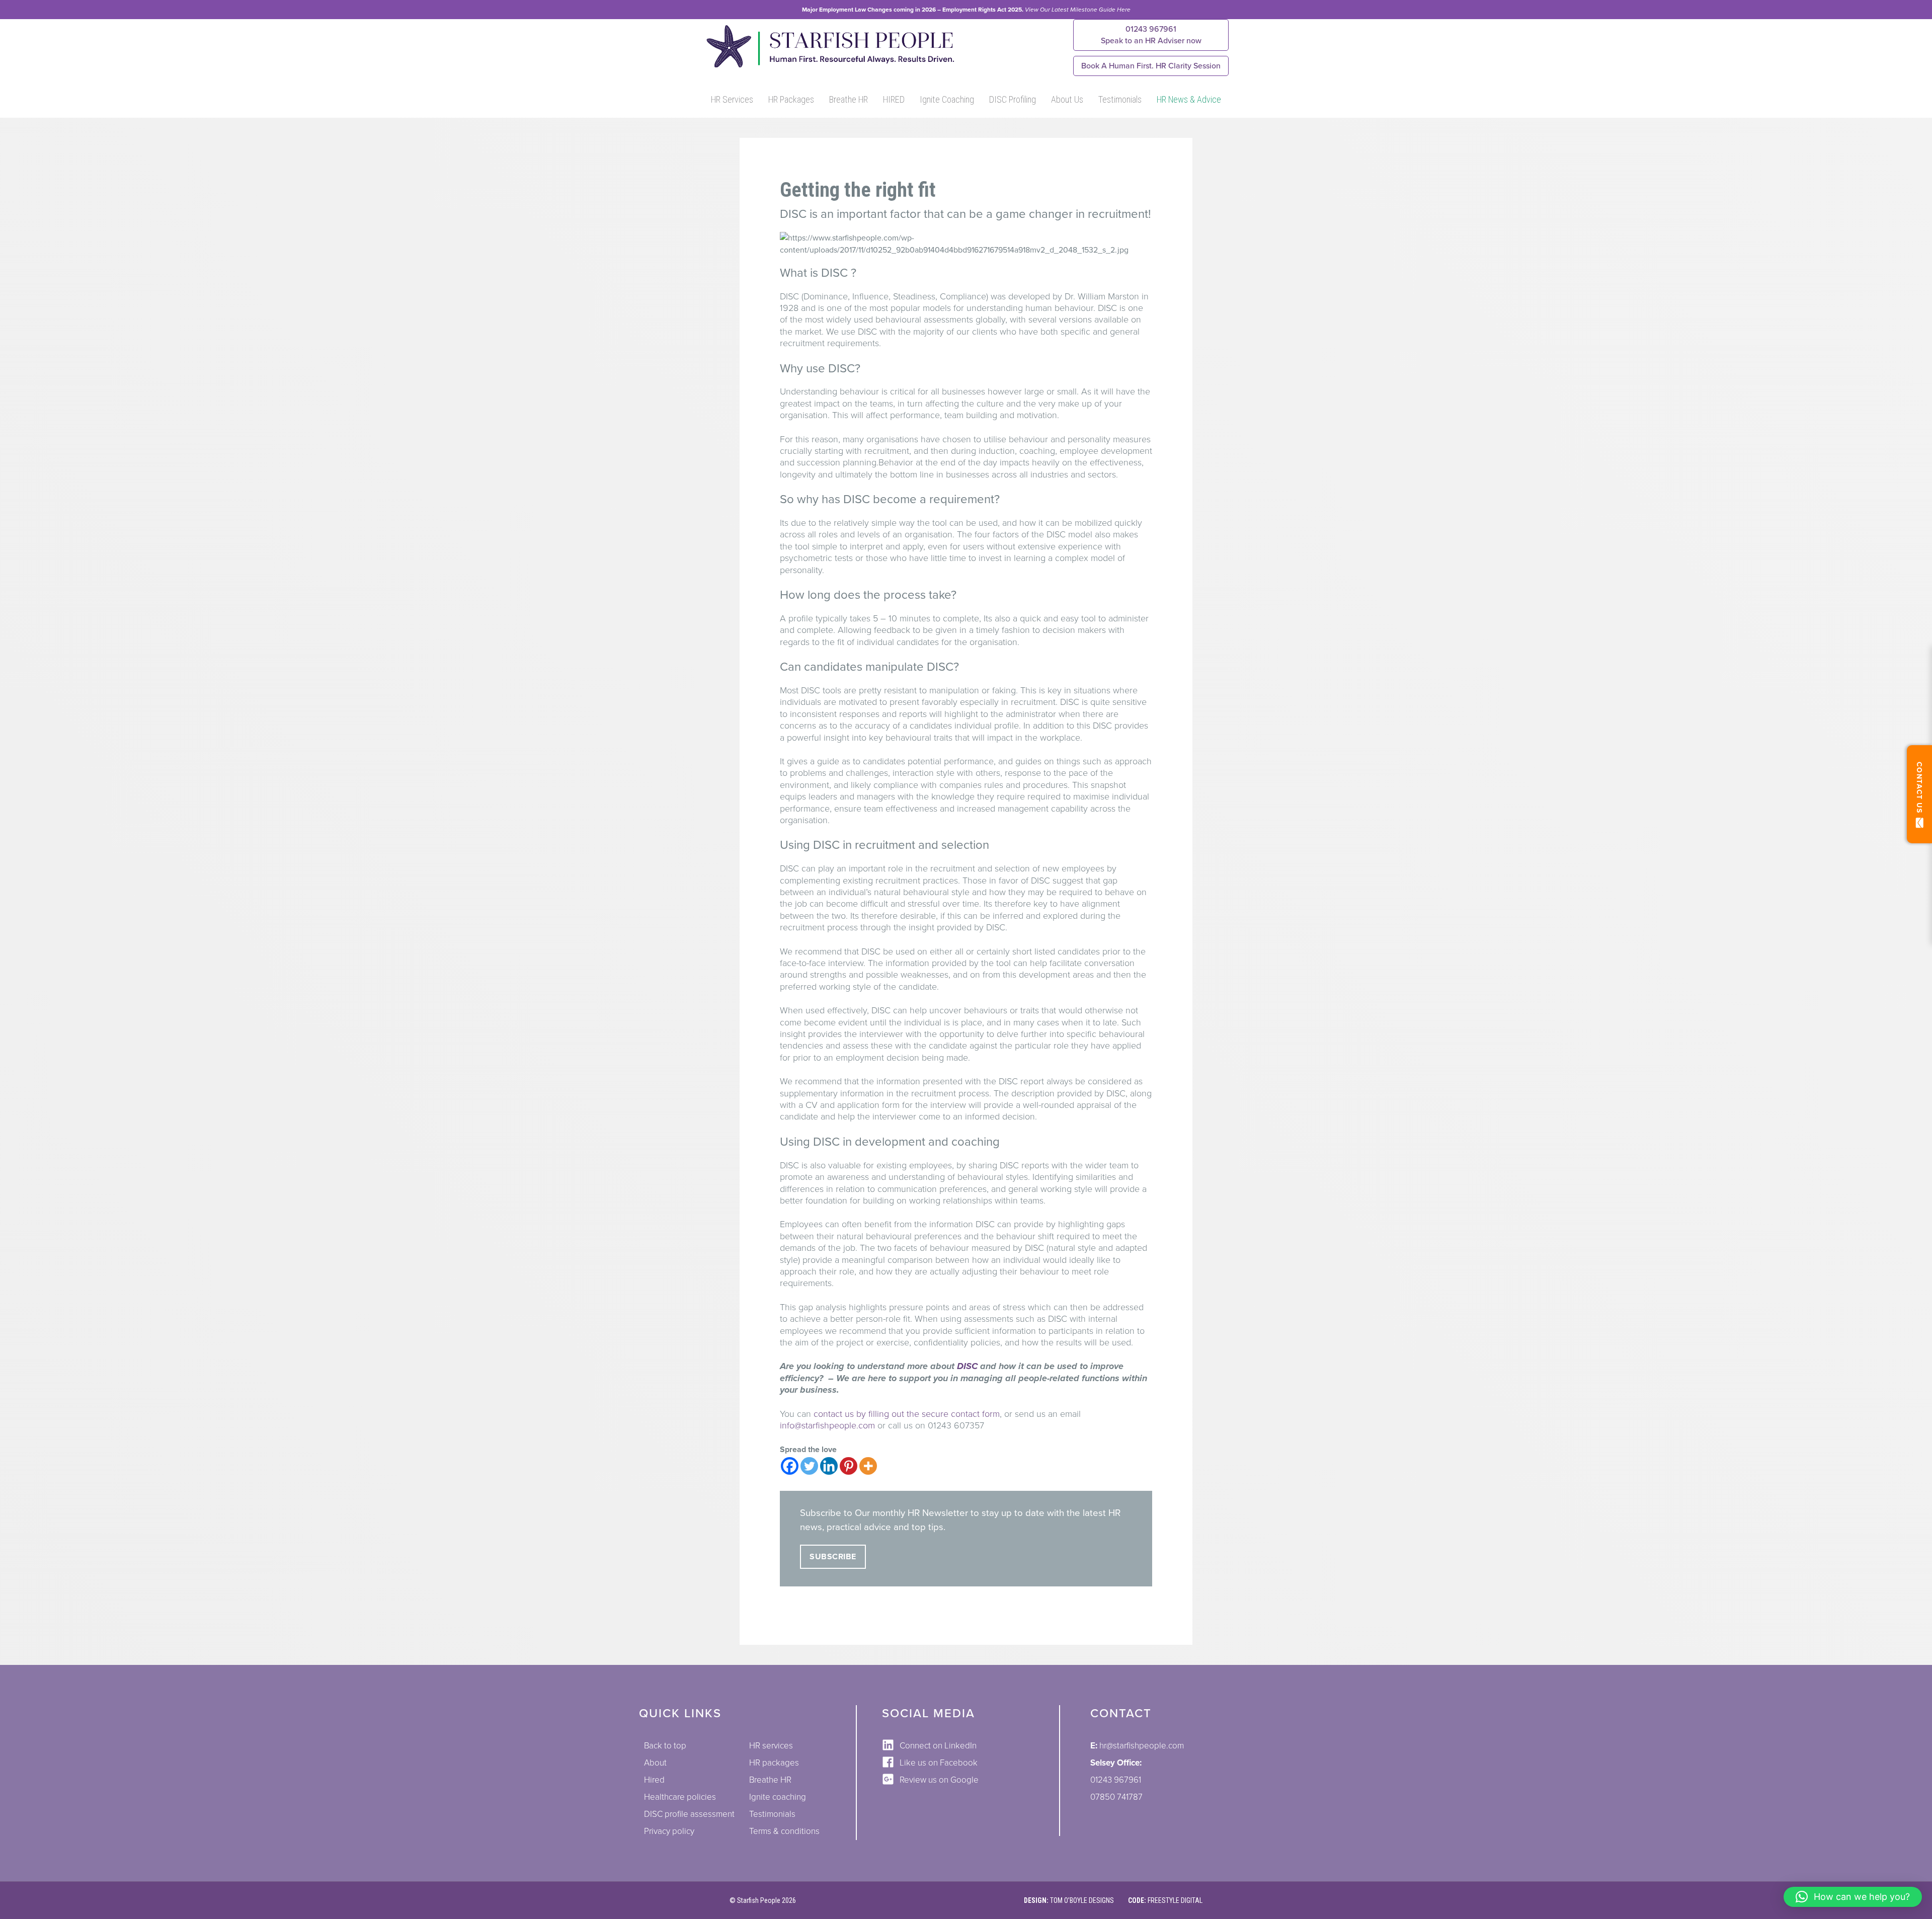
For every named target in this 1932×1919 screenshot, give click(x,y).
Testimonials (1120, 99)
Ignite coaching (778, 1797)
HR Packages (791, 99)
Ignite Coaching (947, 99)
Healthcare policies (680, 1797)
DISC (967, 1366)
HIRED (894, 99)
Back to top (665, 1746)
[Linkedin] (829, 1466)
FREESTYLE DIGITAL (1175, 1900)
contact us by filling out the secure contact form (907, 1414)
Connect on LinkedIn (938, 1746)
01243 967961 (1151, 35)
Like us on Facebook (939, 1763)
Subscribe (833, 1557)
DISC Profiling (1013, 99)
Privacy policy (669, 1831)
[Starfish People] (829, 67)
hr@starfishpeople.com (1142, 1746)
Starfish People (759, 1900)
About (655, 1763)
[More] (868, 1466)
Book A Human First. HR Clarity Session (1151, 66)
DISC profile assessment (689, 1814)
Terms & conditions (784, 1831)
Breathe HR (849, 99)
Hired (654, 1780)
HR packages (774, 1763)
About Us (1067, 99)
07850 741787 (1116, 1797)
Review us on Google (939, 1780)
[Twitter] (809, 1466)
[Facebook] (790, 1466)
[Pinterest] (849, 1466)
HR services (771, 1746)
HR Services (732, 99)
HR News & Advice (1189, 99)
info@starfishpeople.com (827, 1425)
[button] (1853, 1897)
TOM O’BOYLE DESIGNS (1082, 1900)
